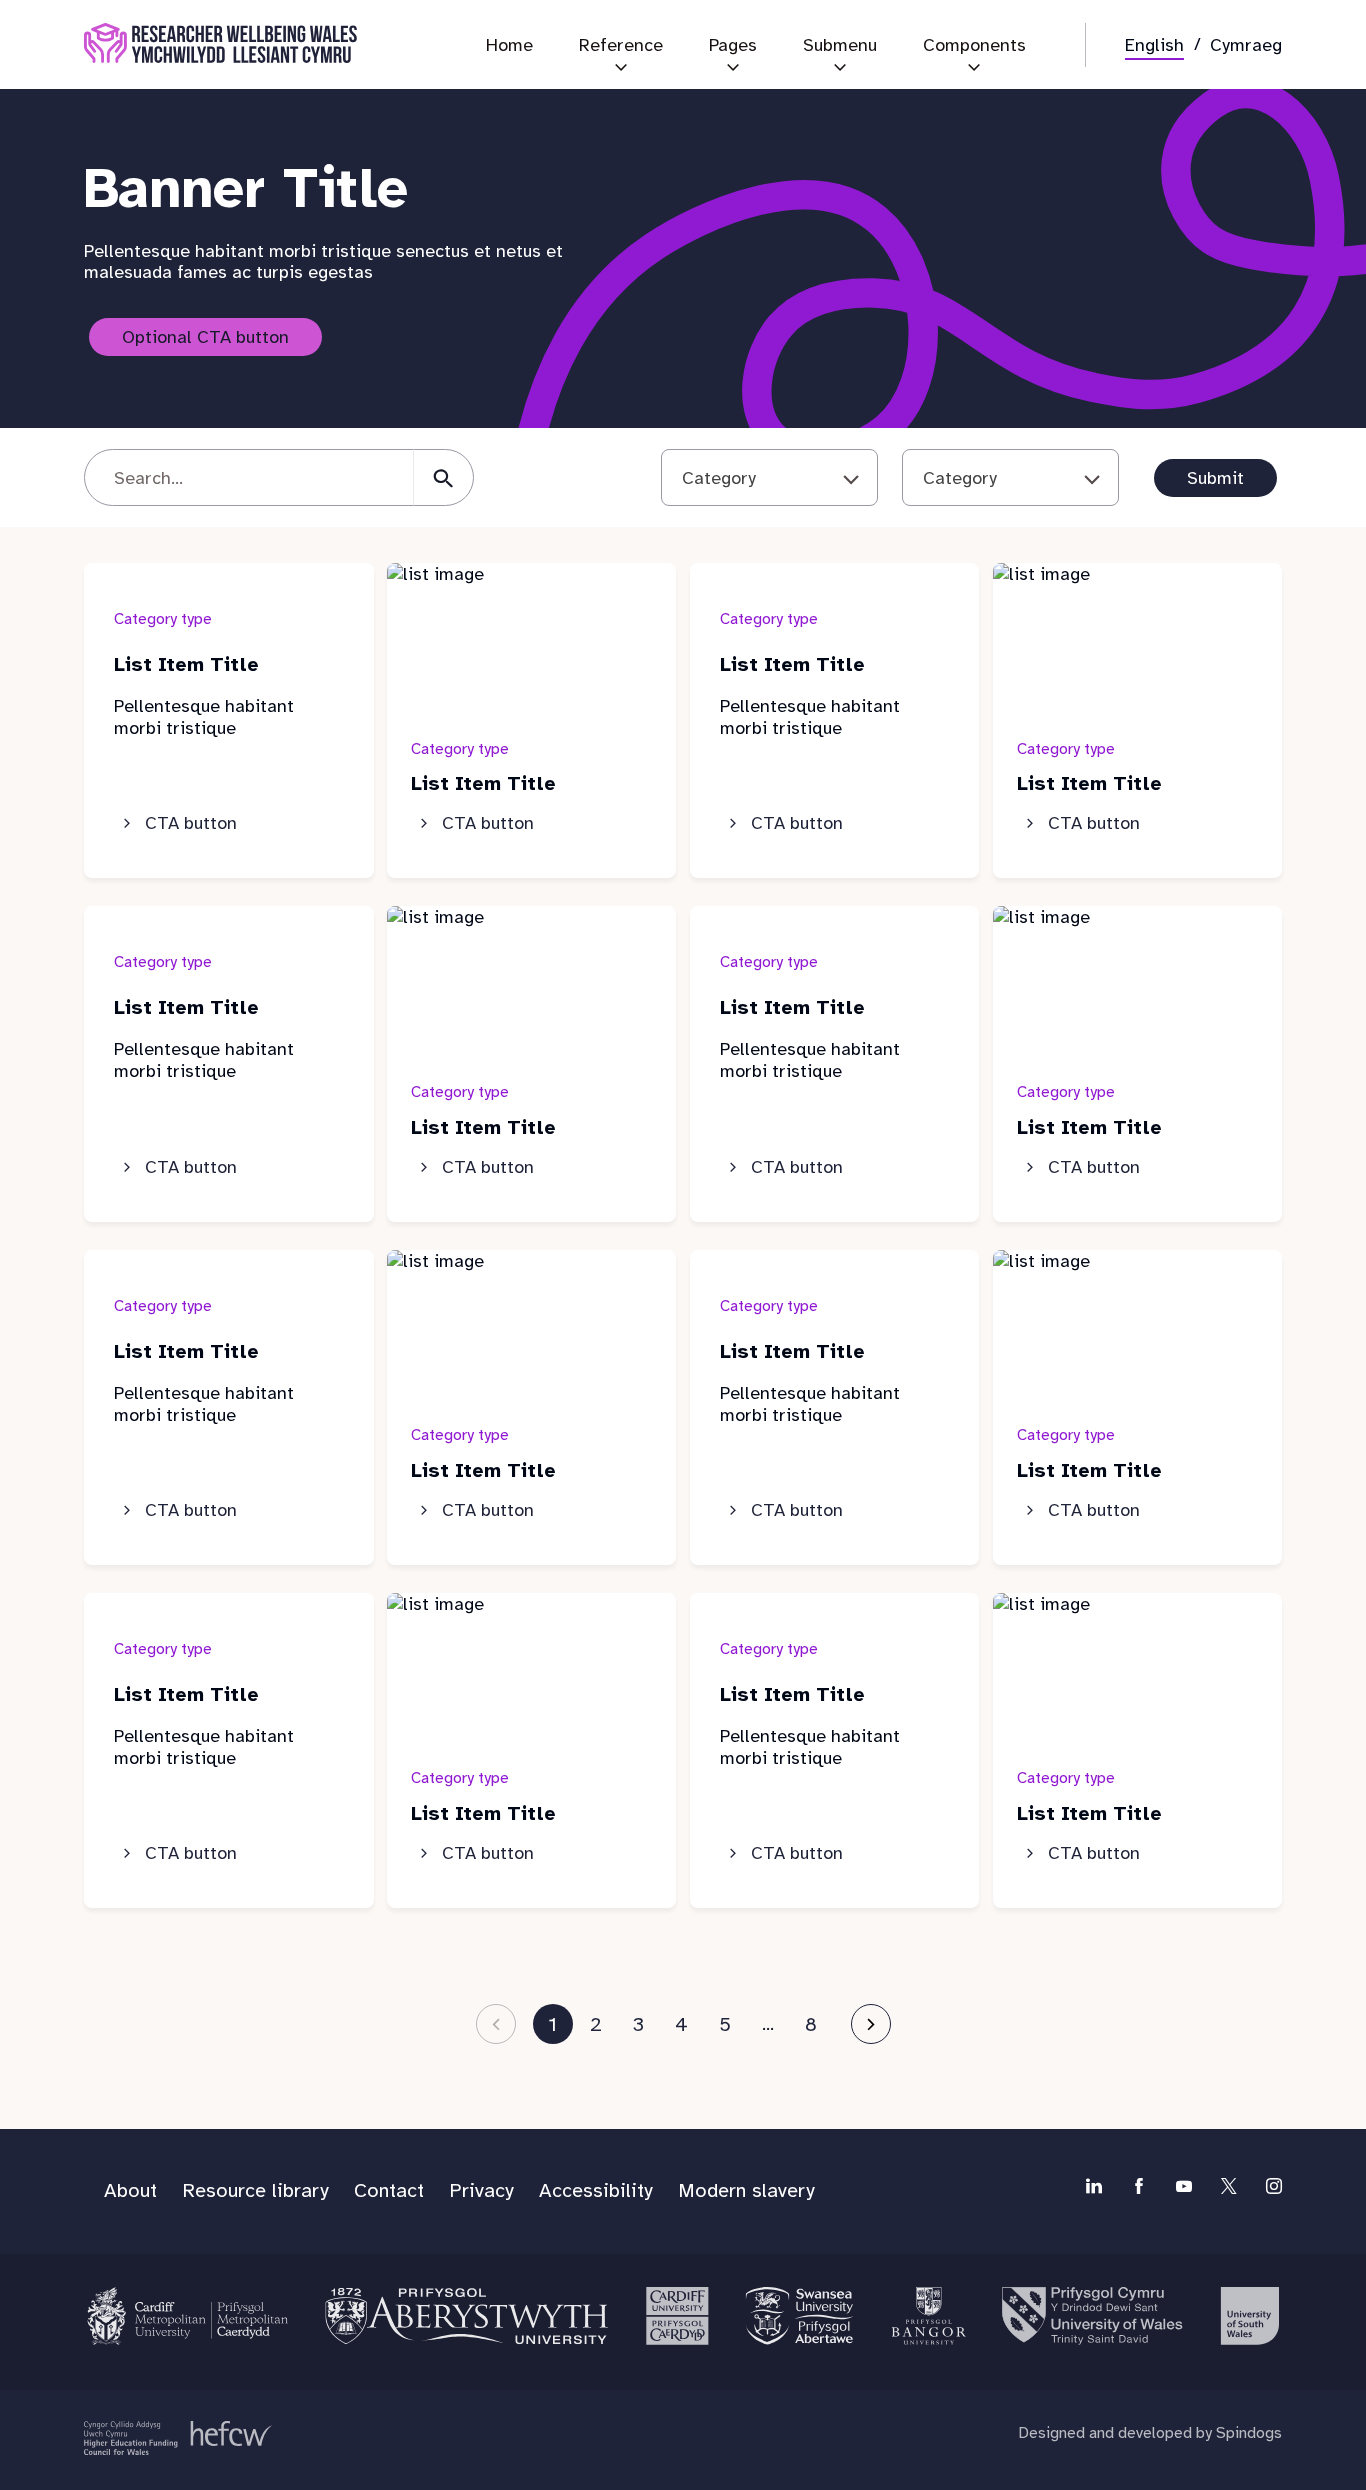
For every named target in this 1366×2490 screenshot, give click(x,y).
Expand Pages (733, 74)
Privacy (481, 2190)
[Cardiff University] (676, 2316)
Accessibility (596, 2190)
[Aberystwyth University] (467, 2316)
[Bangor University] (927, 2316)
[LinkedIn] (1094, 2186)
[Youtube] (1184, 2186)
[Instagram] (1274, 2186)
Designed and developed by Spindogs (1150, 2433)
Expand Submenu (840, 74)
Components (974, 45)
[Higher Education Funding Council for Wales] (178, 2438)
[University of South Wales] (1248, 2316)
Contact (389, 2190)
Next (871, 2024)
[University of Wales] (1092, 2316)
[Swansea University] (799, 2316)
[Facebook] (1139, 2186)
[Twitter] (1229, 2186)
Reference (621, 45)
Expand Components (974, 74)
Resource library (255, 2190)
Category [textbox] (719, 478)
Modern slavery (746, 2190)
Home (509, 45)
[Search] (443, 477)
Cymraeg (1246, 45)
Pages (733, 45)
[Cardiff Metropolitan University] (187, 2316)
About (130, 2190)
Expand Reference (621, 74)
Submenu (840, 45)
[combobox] (769, 477)
